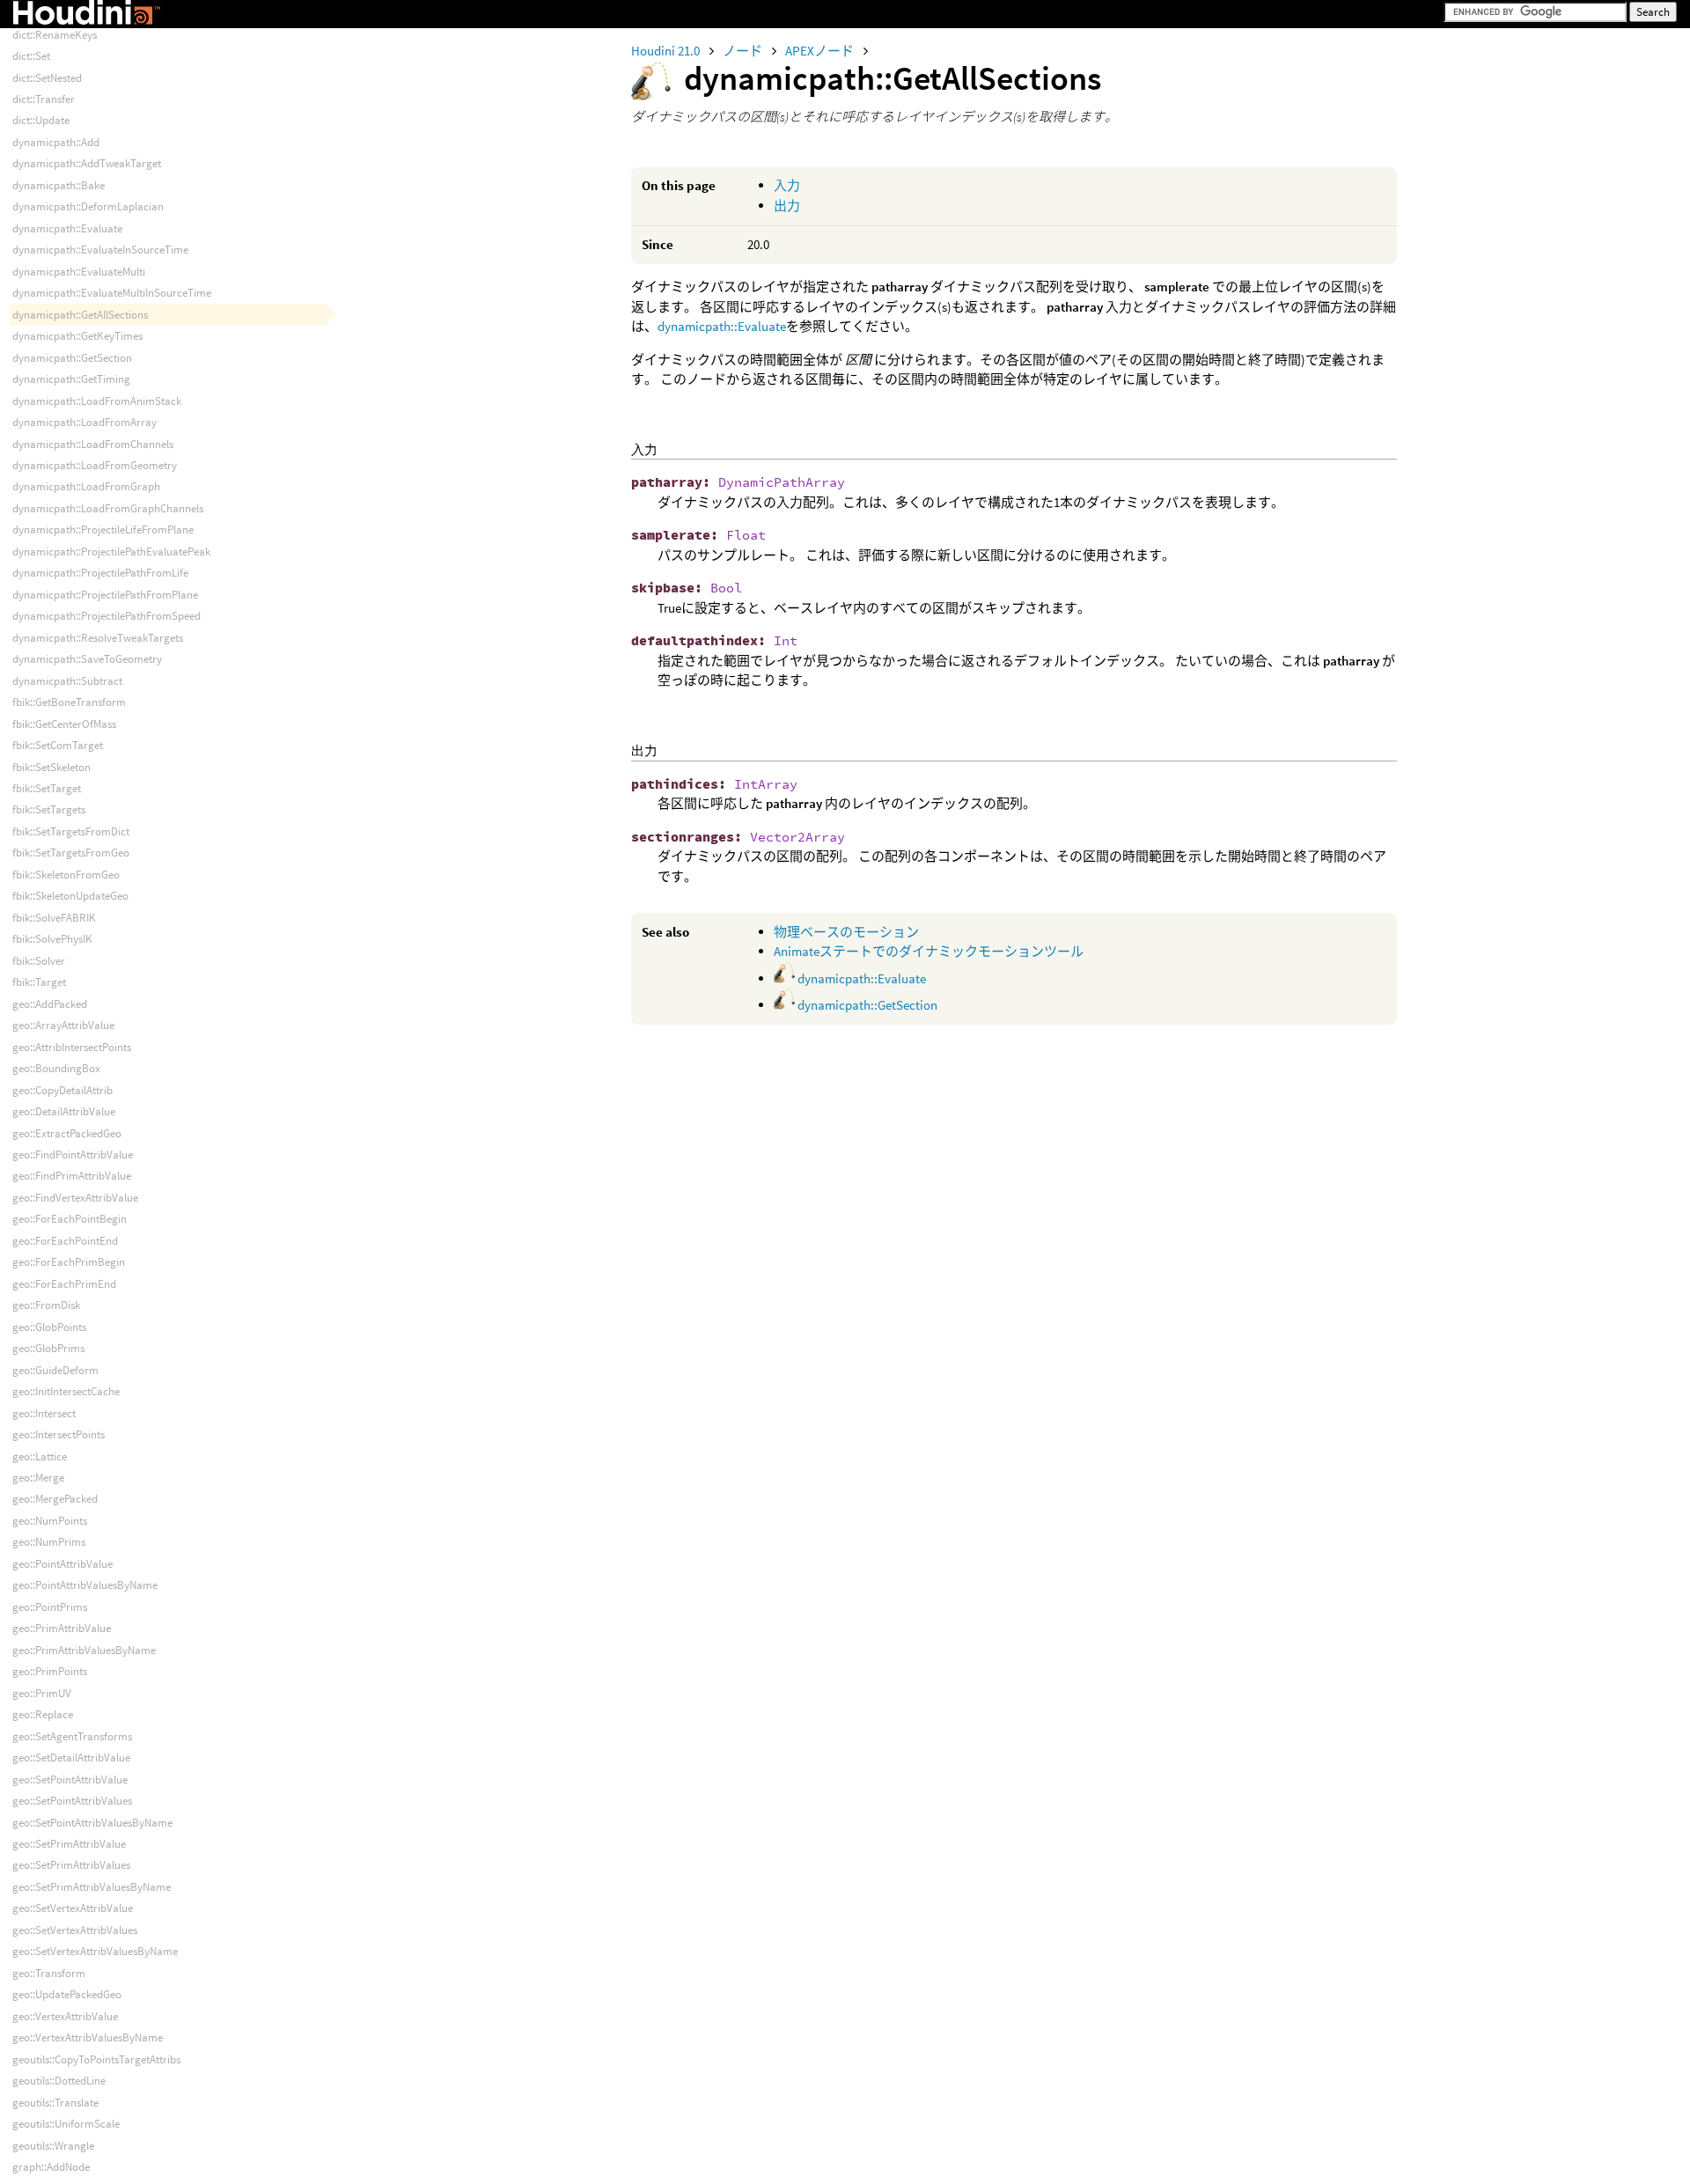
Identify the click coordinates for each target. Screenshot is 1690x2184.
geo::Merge (38, 1478)
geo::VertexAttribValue (65, 2016)
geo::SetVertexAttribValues (75, 1930)
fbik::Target (39, 982)
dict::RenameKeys (55, 35)
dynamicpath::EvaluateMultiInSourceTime (112, 293)
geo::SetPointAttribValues (72, 1801)
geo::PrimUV (42, 1693)
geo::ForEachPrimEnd (64, 1284)
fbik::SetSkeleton (51, 767)
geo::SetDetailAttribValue (71, 1757)
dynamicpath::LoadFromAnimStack (97, 401)
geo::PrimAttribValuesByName (84, 1650)
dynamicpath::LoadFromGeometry (95, 465)
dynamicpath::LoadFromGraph (86, 486)
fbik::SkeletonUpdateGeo (70, 896)
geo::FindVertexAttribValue (75, 1198)
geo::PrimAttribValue (62, 1628)
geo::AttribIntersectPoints (72, 1047)
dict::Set (31, 56)
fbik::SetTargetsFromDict (71, 831)
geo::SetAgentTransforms (72, 1736)
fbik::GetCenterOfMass (64, 724)
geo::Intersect (44, 1413)
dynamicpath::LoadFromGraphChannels (108, 508)
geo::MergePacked (55, 1499)
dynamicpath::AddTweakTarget (87, 163)
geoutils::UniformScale (66, 2124)
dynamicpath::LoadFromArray (84, 422)
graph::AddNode (51, 2167)
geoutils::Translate (55, 2103)
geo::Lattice (40, 1456)
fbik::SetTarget (47, 788)
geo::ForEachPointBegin (70, 1219)
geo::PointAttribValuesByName (85, 1585)
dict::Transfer (44, 99)
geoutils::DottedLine (59, 2081)
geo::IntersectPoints (59, 1434)
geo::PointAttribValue (62, 1564)
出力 (787, 206)
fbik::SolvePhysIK (52, 939)
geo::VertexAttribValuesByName (88, 2037)
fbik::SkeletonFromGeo (66, 875)
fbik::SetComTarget (58, 745)
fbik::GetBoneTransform (69, 702)
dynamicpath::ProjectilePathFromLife (100, 573)
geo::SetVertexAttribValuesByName (95, 1951)
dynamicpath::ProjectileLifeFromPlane (103, 529)
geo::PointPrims (50, 1607)
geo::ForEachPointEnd (65, 1241)
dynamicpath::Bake (59, 185)
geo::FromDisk (46, 1305)
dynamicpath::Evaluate (722, 326)
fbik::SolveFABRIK (54, 918)
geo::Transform (49, 1973)
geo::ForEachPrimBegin (69, 1262)
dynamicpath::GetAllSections (80, 315)
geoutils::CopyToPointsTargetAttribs (96, 2059)
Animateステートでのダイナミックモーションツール (929, 951)
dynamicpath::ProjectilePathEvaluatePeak (111, 552)
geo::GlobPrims (48, 1348)
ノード (744, 51)
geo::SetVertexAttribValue (73, 1908)
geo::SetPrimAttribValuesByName (92, 1887)
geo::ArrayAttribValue (63, 1025)
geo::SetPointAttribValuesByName (92, 1823)
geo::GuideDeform (55, 1370)
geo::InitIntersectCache (66, 1391)
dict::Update (41, 120)
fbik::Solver (39, 961)
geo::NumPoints (50, 1521)
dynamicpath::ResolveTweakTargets (98, 638)
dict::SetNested (47, 78)
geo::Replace (43, 1714)
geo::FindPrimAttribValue (72, 1176)
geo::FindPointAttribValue (73, 1155)
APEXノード (821, 51)
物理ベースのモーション (846, 932)
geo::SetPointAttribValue (70, 1780)
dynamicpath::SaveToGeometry (87, 659)
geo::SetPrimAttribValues (71, 1865)
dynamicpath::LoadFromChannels (93, 444)
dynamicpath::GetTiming (71, 379)
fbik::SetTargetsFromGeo (71, 853)
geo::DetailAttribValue (64, 1111)
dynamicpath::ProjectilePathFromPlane (105, 595)
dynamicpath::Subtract (67, 681)
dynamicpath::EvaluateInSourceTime (100, 250)
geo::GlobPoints (49, 1327)
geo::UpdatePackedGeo (67, 1994)
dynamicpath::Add (56, 142)
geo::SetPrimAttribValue (69, 1844)
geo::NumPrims (49, 1542)
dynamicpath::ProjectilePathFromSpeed (107, 616)
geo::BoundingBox (56, 1068)
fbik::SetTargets (49, 809)
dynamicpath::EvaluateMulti (79, 272)
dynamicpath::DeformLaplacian (88, 206)
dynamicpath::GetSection (866, 1005)
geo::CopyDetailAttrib (62, 1090)
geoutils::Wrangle (53, 2146)
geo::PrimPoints (50, 1671)
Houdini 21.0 (667, 51)
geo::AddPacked (50, 1004)
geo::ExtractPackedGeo (67, 1133)
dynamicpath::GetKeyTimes (77, 336)
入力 (787, 185)
